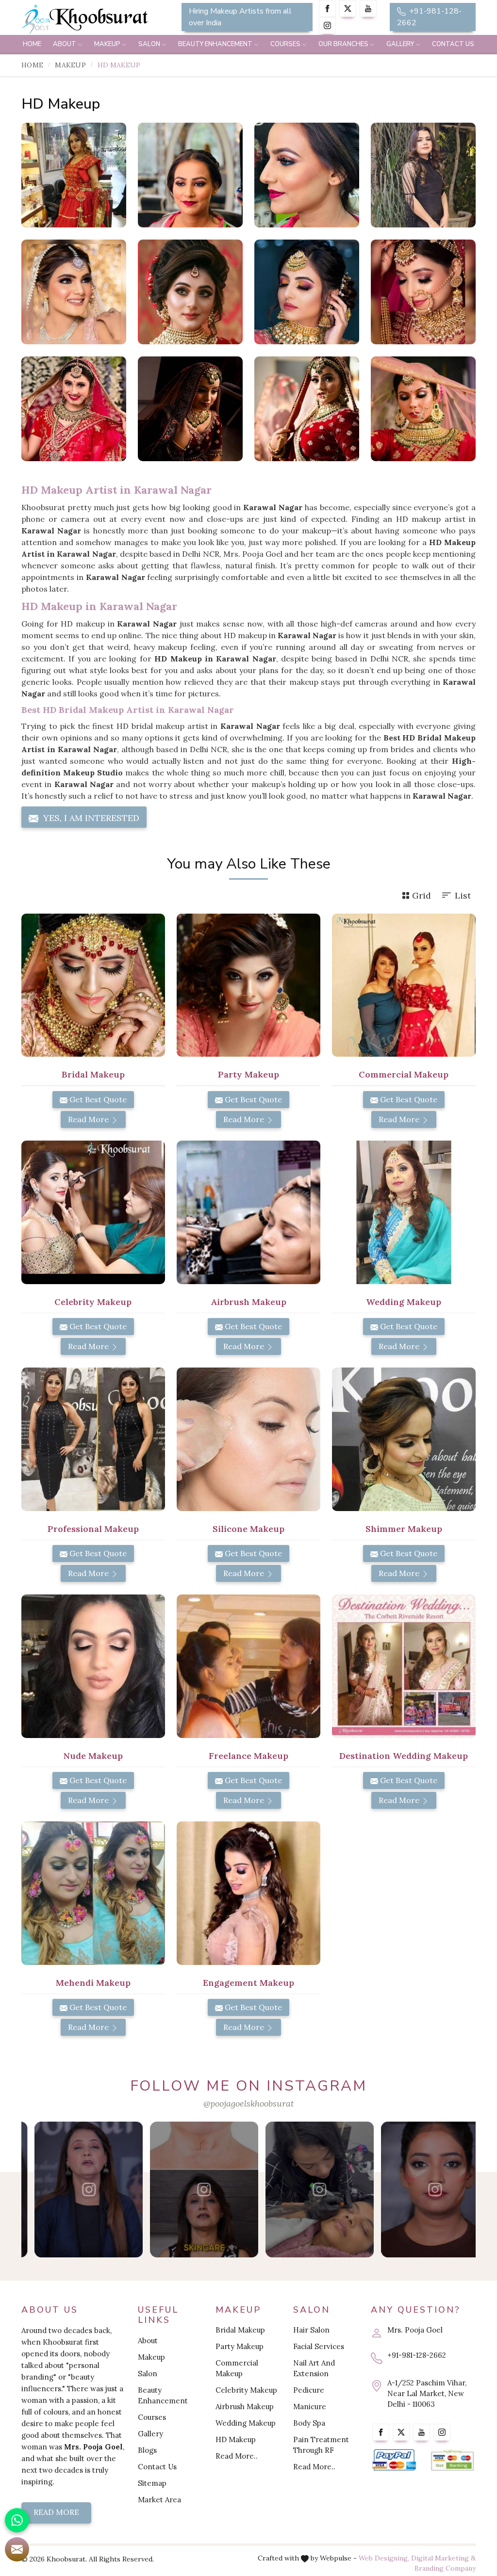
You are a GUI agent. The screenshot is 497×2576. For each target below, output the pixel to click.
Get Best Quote (97, 1099)
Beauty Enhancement (215, 44)
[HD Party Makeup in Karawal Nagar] (423, 175)
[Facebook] (327, 8)
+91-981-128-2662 (429, 17)
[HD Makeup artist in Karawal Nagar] (190, 175)
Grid (422, 895)
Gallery (400, 44)
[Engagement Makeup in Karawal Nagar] (248, 1893)
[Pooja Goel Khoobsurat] (75, 2190)
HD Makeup (236, 2439)
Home (32, 44)
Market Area (159, 2500)
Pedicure (309, 2390)
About (65, 44)
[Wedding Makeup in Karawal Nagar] (404, 1212)
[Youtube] (368, 8)
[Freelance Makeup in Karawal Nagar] (248, 1666)
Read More (89, 1119)
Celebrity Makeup (246, 2390)
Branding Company (445, 2568)
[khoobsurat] (93, 19)
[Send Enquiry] (17, 2549)
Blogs (147, 2450)
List (463, 895)
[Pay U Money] (452, 2460)
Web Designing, (384, 2558)
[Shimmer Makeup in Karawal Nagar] (404, 1439)
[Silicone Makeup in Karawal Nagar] (248, 1439)
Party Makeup (240, 2346)
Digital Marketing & (443, 2558)
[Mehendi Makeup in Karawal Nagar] (93, 1893)
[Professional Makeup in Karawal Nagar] (93, 1439)
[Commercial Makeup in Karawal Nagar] (404, 985)
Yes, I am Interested (90, 818)
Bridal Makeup (240, 2330)
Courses (285, 44)
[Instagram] (327, 25)
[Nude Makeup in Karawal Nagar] (93, 1666)
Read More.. (237, 2456)
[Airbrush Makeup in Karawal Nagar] (248, 1212)
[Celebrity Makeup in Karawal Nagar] (93, 1212)
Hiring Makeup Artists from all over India (240, 17)
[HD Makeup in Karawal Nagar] (74, 175)
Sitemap (152, 2483)
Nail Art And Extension (314, 2368)
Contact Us (453, 44)
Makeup (107, 44)
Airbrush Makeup (245, 2407)
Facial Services (319, 2346)
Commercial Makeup (237, 2368)
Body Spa (309, 2423)
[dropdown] (80, 45)
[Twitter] (348, 8)
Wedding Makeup (246, 2423)
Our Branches (343, 44)
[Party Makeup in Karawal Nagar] (248, 985)
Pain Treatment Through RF (321, 2445)
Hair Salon (311, 2330)
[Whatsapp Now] (17, 2520)
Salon (149, 44)
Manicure (310, 2407)
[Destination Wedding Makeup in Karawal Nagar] (404, 1666)
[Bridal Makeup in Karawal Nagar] (93, 985)
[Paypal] (394, 2460)
